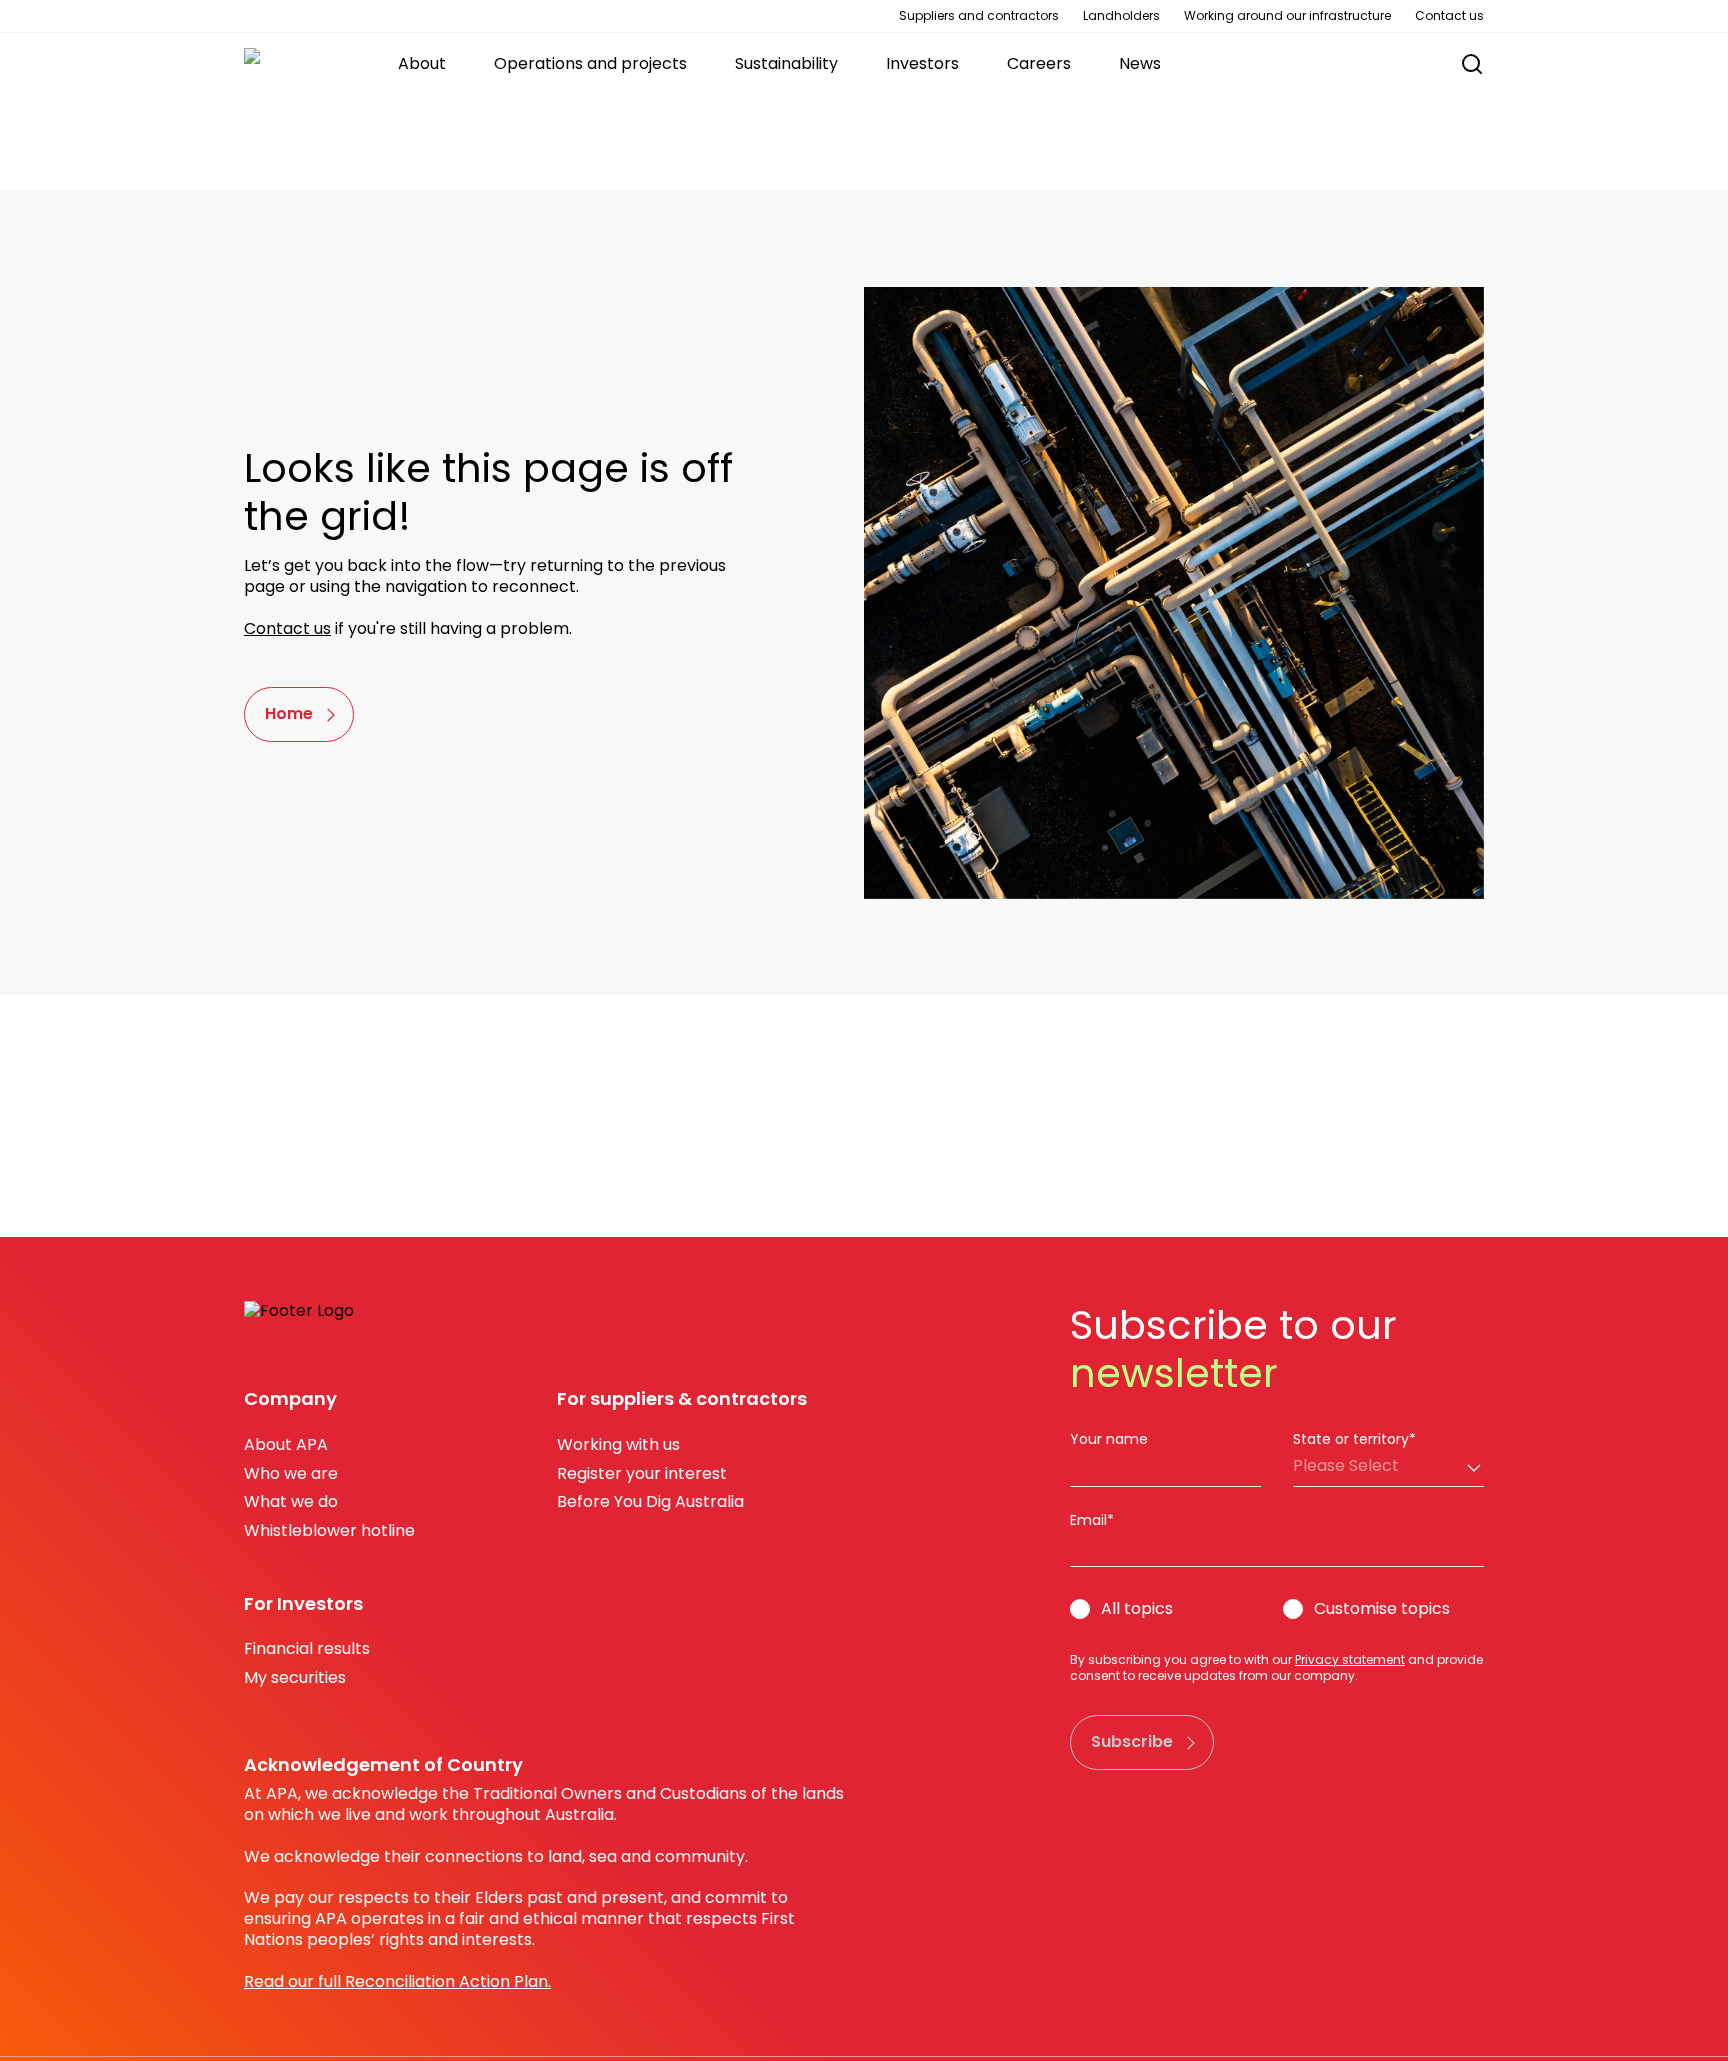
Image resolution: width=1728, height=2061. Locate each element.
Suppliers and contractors (979, 16)
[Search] (1472, 64)
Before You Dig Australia (650, 1501)
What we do (291, 1501)
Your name (1109, 1439)
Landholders (1121, 16)
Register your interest (642, 1473)
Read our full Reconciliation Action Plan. (397, 1981)
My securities (295, 1677)
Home (289, 713)
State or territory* (1354, 1439)
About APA (286, 1444)
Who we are (291, 1473)
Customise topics (1382, 1609)
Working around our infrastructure (1287, 16)
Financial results (307, 1648)
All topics (1137, 1609)
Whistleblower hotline (329, 1530)
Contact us (1449, 16)
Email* (1092, 1520)
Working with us (618, 1444)
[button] (1462, 64)
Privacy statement (1350, 1659)
